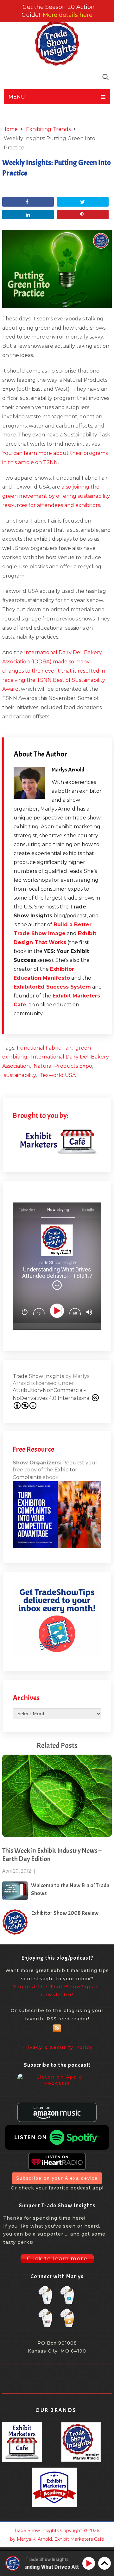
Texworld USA (58, 1075)
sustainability (20, 1075)
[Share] (28, 202)
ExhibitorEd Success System (52, 987)
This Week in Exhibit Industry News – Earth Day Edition (52, 1855)
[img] (57, 1285)
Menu (17, 97)
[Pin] (83, 215)
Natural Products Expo (63, 1066)
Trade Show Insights (38, 1376)
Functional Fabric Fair (44, 1048)
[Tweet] (83, 202)
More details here (68, 15)
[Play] (58, 1311)
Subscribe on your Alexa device (57, 2178)
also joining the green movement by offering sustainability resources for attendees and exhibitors (56, 496)
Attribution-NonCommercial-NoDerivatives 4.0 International (52, 1394)
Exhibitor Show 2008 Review (65, 1913)
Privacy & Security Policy (57, 2047)
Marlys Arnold (68, 770)
